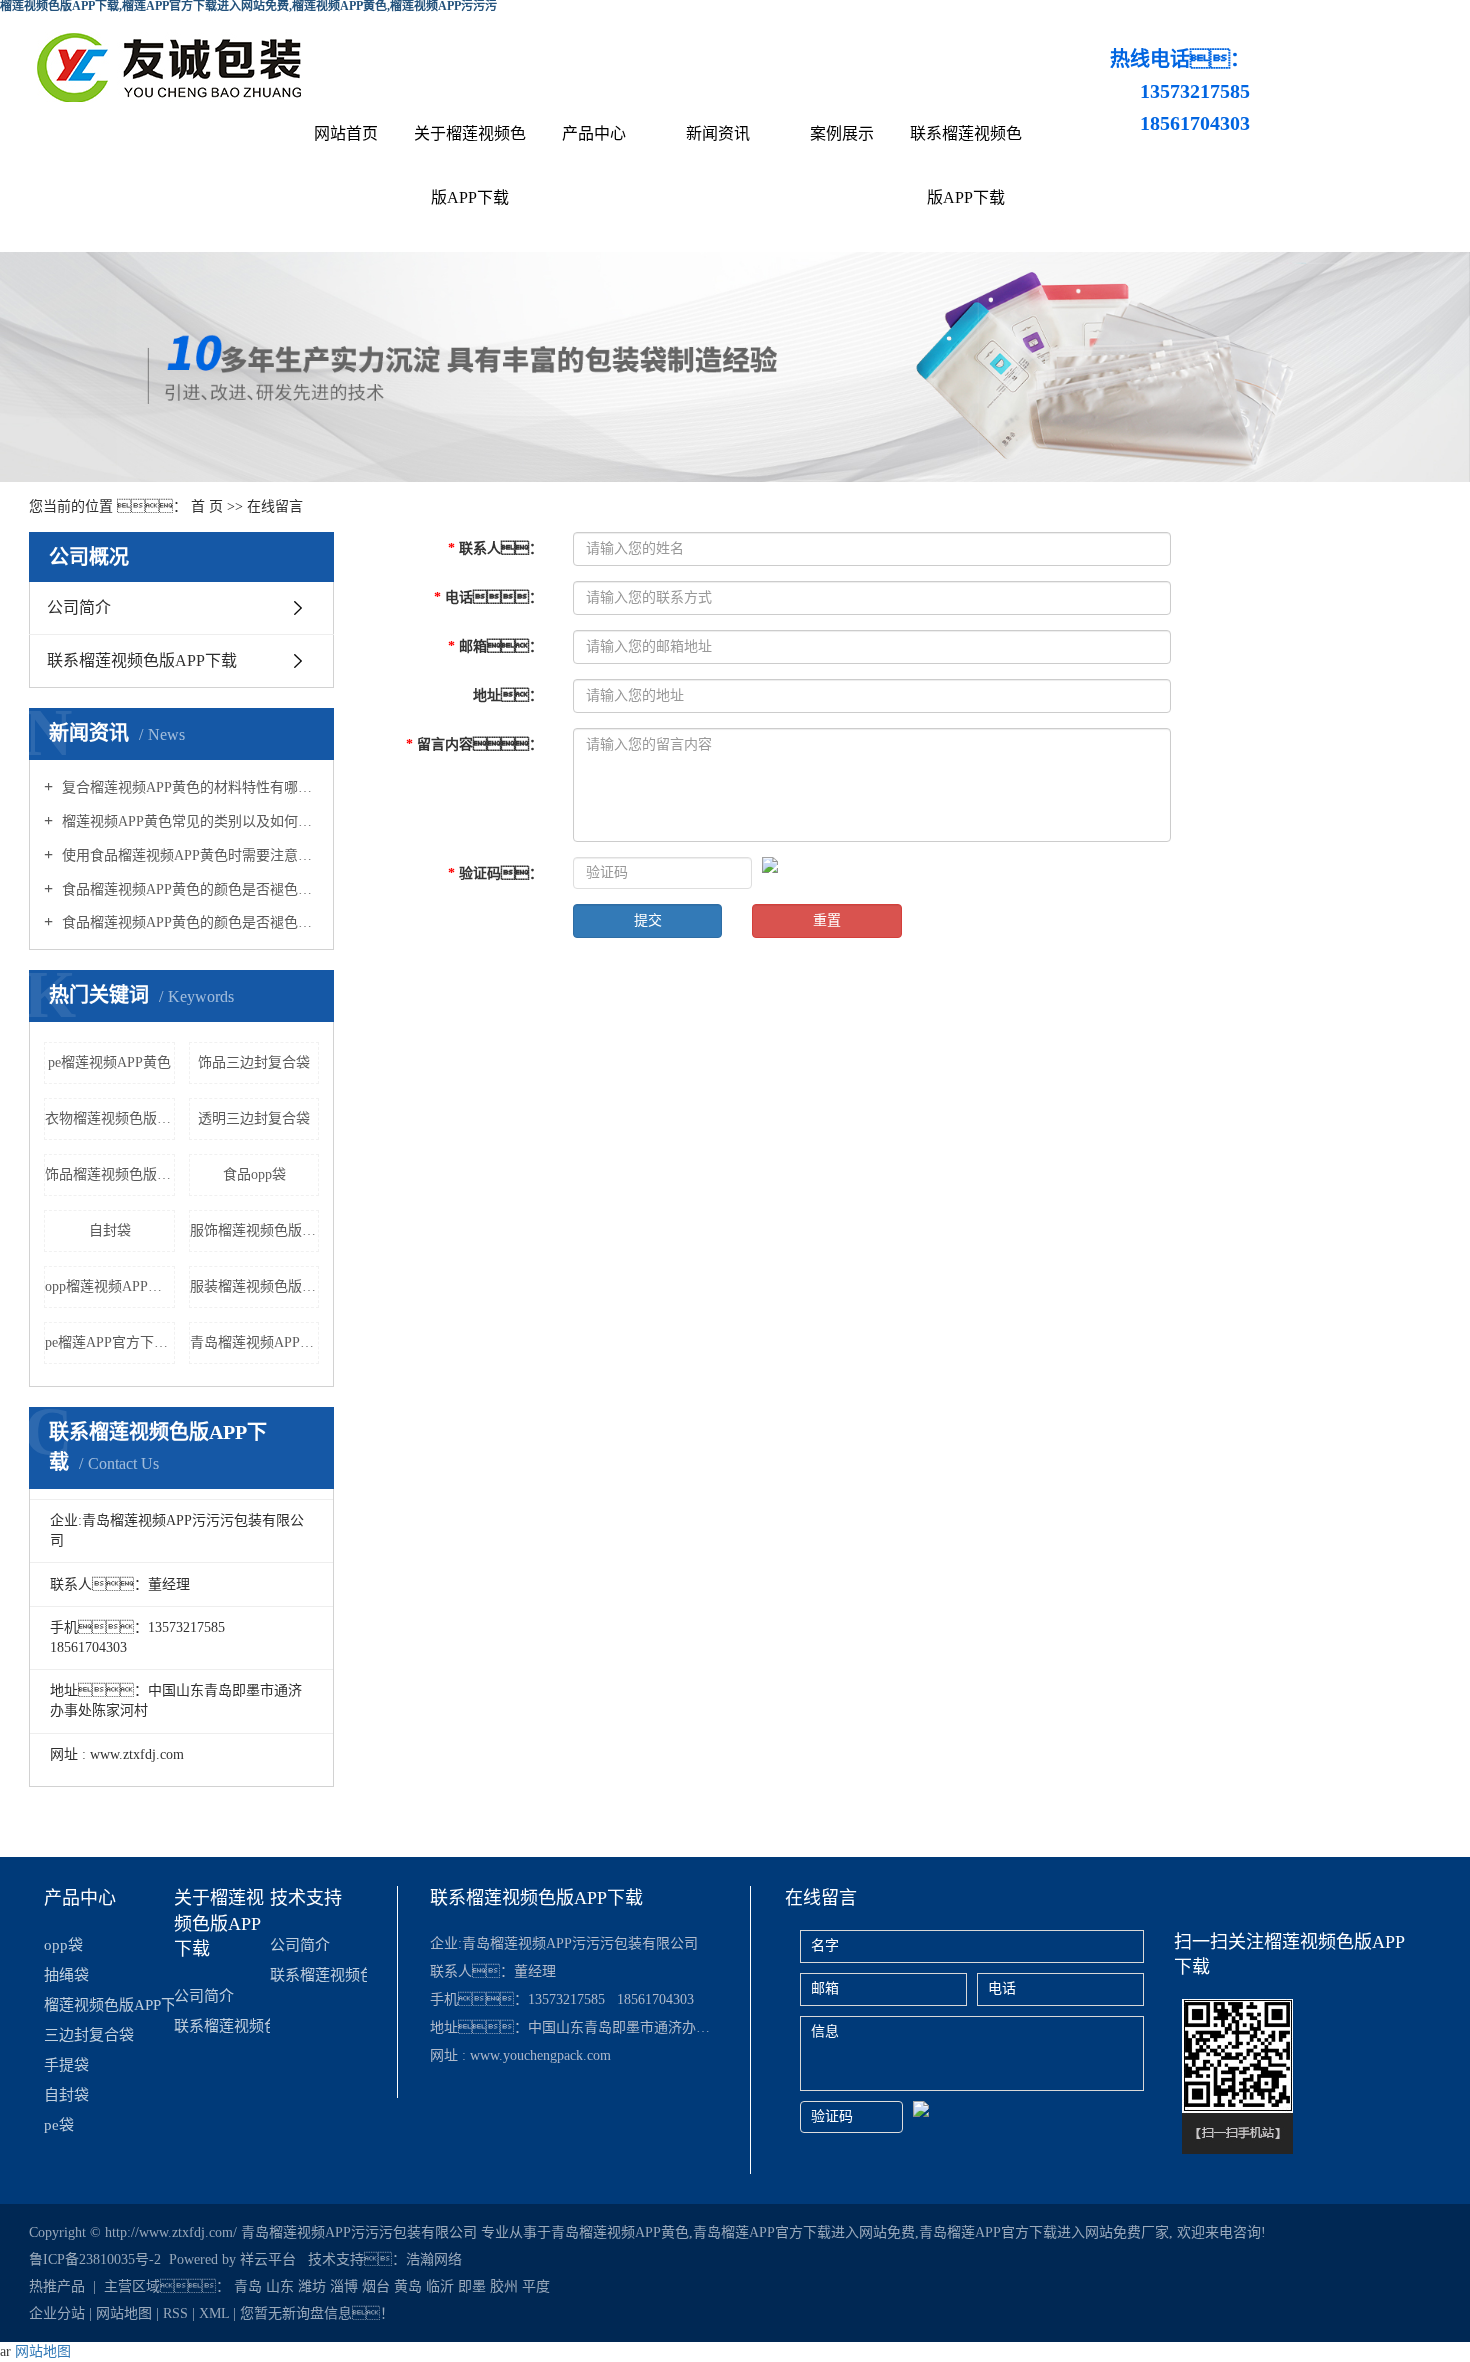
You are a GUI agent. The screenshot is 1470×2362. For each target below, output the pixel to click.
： (495, 548)
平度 (536, 2286)
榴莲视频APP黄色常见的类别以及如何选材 (188, 821)
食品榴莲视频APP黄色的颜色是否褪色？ (188, 922)
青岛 (248, 2286)
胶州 (504, 2286)
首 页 (207, 506)
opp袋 (63, 1945)
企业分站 (57, 2313)
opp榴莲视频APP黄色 (110, 1286)
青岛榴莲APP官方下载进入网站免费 (804, 2232)
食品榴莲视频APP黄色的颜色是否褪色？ (188, 889)
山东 (280, 2286)
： (508, 695)
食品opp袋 (254, 1174)
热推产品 (57, 2286)
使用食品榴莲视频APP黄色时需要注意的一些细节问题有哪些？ (188, 855)
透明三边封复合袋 (254, 1118)
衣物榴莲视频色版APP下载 (110, 1118)
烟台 (376, 2286)
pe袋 (59, 2125)
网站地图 (124, 2313)
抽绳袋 (66, 1975)
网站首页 (346, 133)
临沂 (440, 2286)
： (488, 597)
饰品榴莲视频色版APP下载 (110, 1174)
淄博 (344, 2286)
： (495, 646)
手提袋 (66, 2065)
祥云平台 (268, 2259)
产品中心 (594, 133)
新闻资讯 (718, 133)
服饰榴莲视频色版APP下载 (255, 1230)
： (495, 873)
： (474, 744)
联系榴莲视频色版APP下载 (966, 165)
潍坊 (312, 2286)
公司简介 (79, 607)
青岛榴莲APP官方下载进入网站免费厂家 (1044, 2232)
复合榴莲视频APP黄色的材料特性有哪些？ (188, 787)
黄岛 (408, 2286)
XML (214, 2313)
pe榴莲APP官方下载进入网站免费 (110, 1342)
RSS (175, 2313)
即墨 (472, 2286)
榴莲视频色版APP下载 (108, 2005)
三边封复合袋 (89, 2035)
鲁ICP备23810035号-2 (95, 2259)
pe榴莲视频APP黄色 (109, 1062)
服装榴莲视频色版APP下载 (255, 1286)
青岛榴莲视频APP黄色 (255, 1342)
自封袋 (110, 1230)
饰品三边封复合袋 (254, 1062)
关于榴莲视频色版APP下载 (470, 165)
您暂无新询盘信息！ (317, 2313)
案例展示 (842, 133)
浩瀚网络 (434, 2259)
